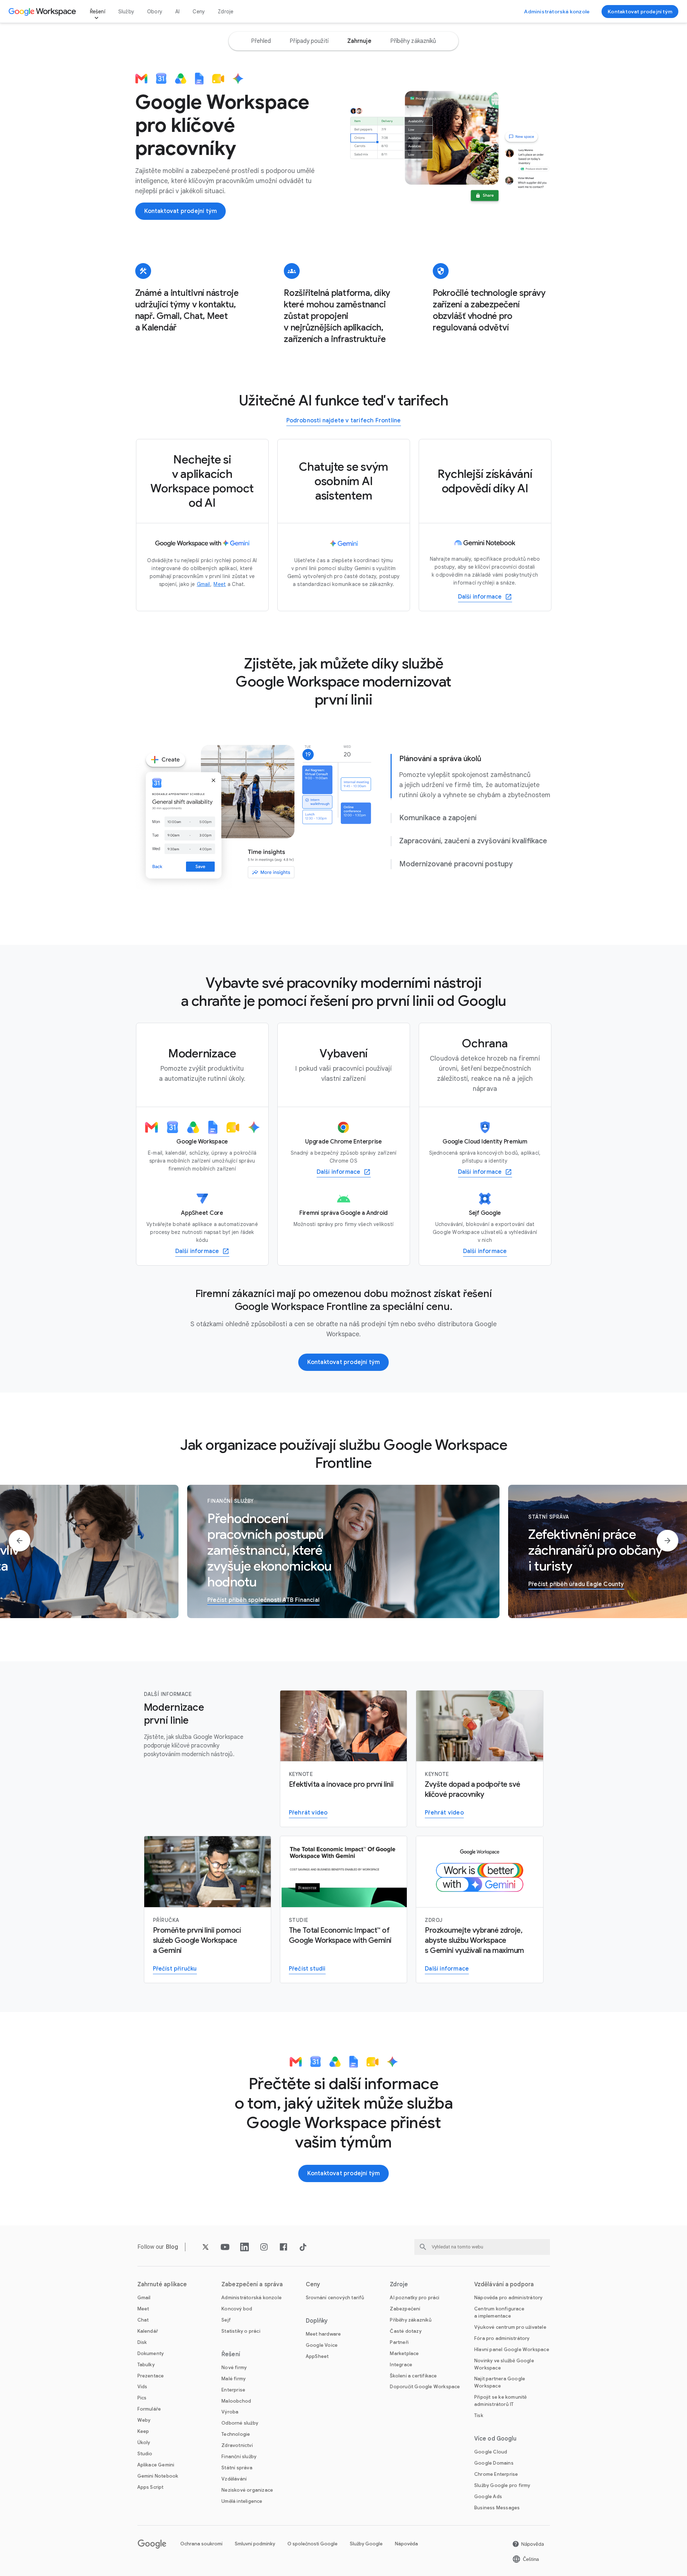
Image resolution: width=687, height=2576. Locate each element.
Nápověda (406, 2544)
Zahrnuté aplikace (162, 2284)
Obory (155, 12)
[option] (261, 41)
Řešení (98, 12)
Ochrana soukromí (201, 2544)
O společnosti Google (312, 2544)
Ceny (199, 12)
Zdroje (226, 12)
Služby (126, 12)
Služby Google (366, 2544)
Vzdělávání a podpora (504, 2284)
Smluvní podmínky (255, 2544)
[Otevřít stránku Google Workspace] (43, 12)
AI (177, 12)
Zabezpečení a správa (252, 2284)
